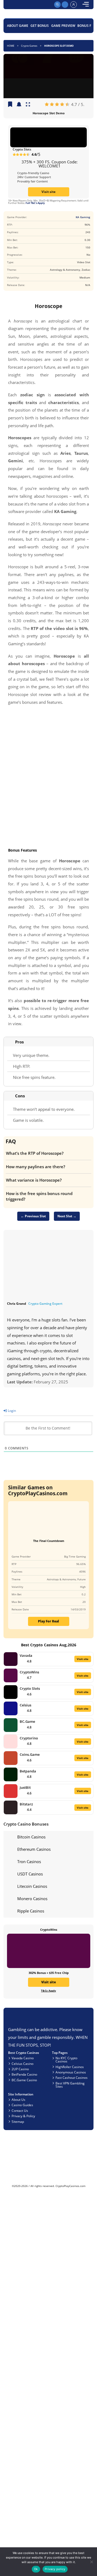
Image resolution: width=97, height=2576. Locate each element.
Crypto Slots (22, 149)
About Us (18, 2099)
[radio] (47, 105)
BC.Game (27, 1721)
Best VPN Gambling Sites (70, 2085)
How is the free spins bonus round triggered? (39, 1196)
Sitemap (18, 2121)
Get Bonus (40, 25)
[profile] (74, 5)
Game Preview (63, 25)
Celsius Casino (22, 2064)
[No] (91, 2562)
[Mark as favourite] (19, 105)
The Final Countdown (49, 1541)
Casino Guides (22, 2105)
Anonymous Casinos (71, 2072)
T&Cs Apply (48, 1991)
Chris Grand (17, 1303)
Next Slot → (67, 1216)
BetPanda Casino (24, 2074)
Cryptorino (29, 1738)
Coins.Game (30, 1754)
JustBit (25, 1787)
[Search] (57, 5)
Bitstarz (26, 1804)
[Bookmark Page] (10, 105)
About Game (18, 25)
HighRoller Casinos (70, 2067)
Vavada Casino (23, 2058)
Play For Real (48, 1621)
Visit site (48, 192)
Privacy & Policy (23, 2116)
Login (11, 1410)
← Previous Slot (33, 1216)
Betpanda (28, 1771)
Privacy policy (55, 2569)
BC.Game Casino (24, 2080)
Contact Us (20, 2110)
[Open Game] (28, 105)
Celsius (25, 1705)
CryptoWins (29, 1672)
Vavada (26, 1655)
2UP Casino (20, 2069)
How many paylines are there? (36, 1167)
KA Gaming (83, 217)
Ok (36, 2569)
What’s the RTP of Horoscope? (35, 1153)
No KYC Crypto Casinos (66, 2060)
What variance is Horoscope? (34, 1180)
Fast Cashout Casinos (72, 2077)
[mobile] (86, 5)
